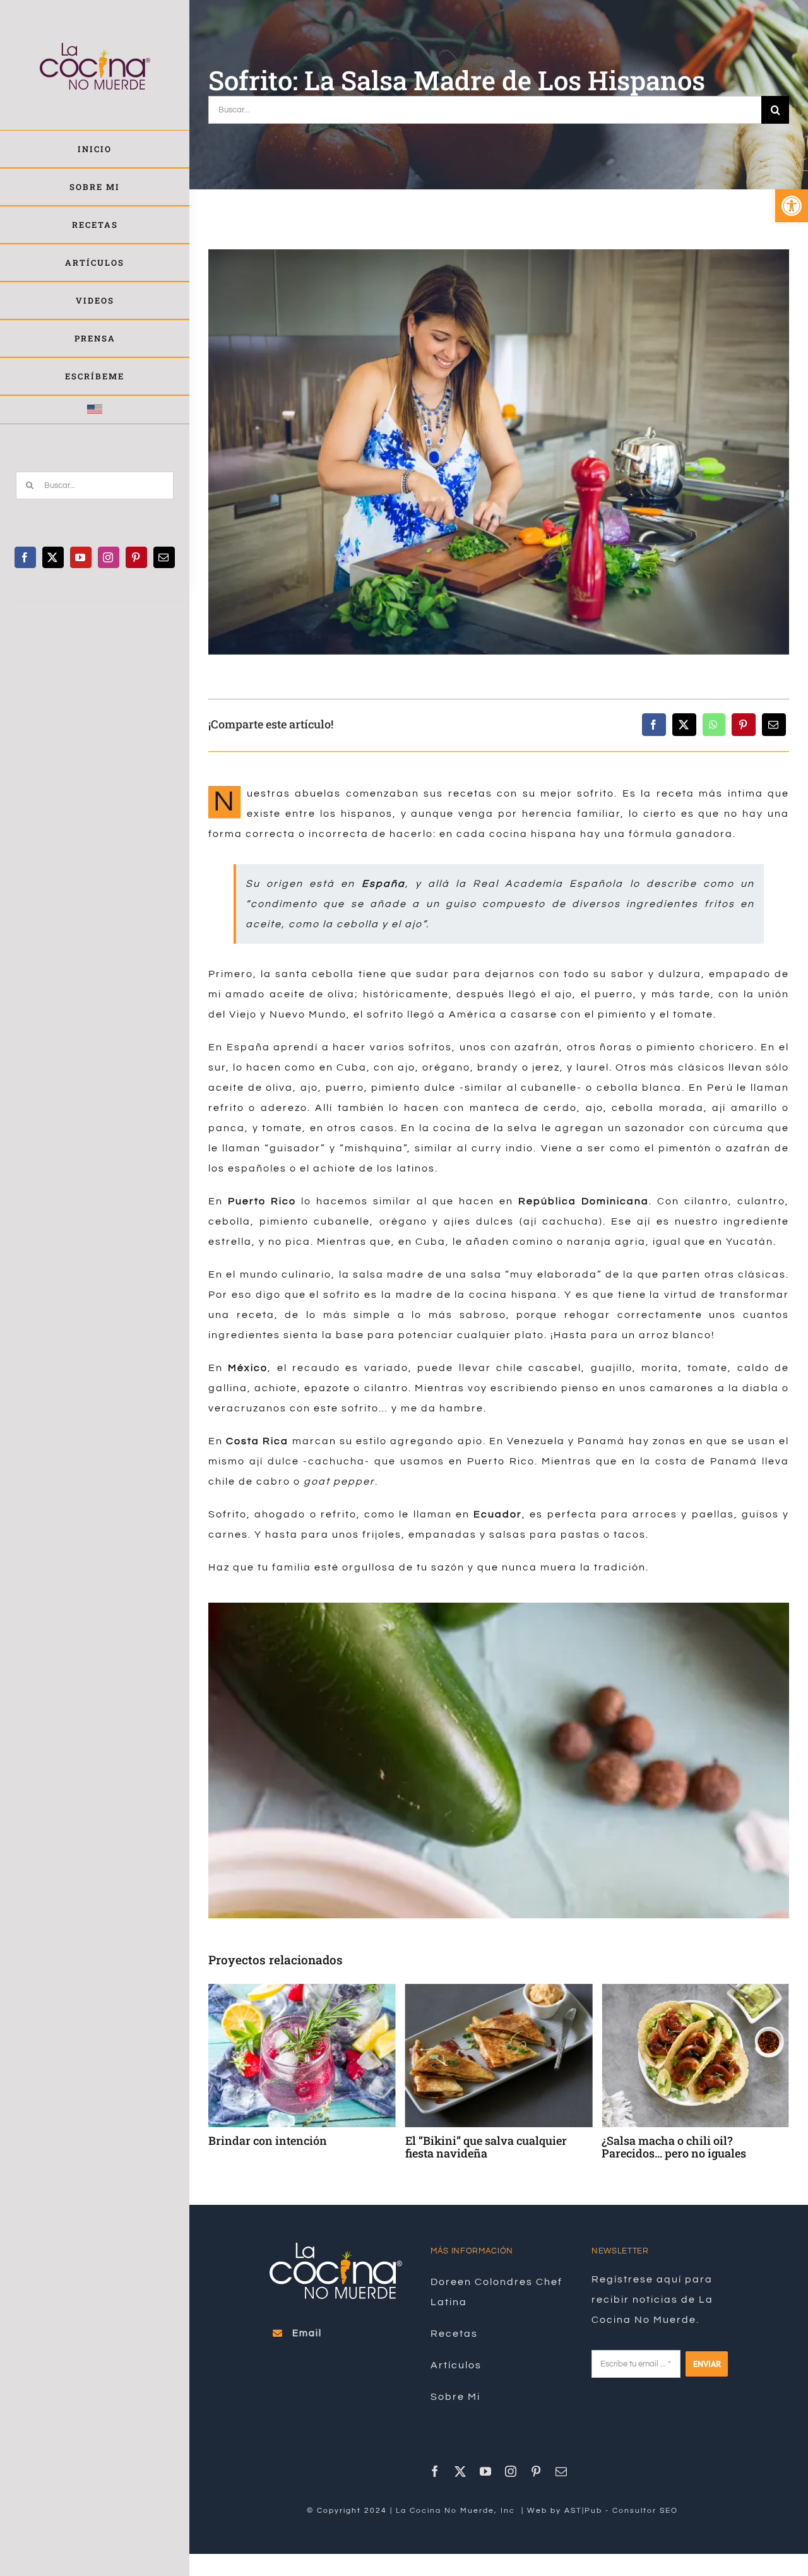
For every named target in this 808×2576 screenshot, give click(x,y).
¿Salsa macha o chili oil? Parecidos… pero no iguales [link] (478, 2147)
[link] (792, 206)
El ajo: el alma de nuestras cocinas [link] (692, 2140)
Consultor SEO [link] (645, 2511)
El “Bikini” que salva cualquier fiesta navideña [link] (289, 2147)
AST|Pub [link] (583, 2511)
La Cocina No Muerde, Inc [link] (457, 2511)
